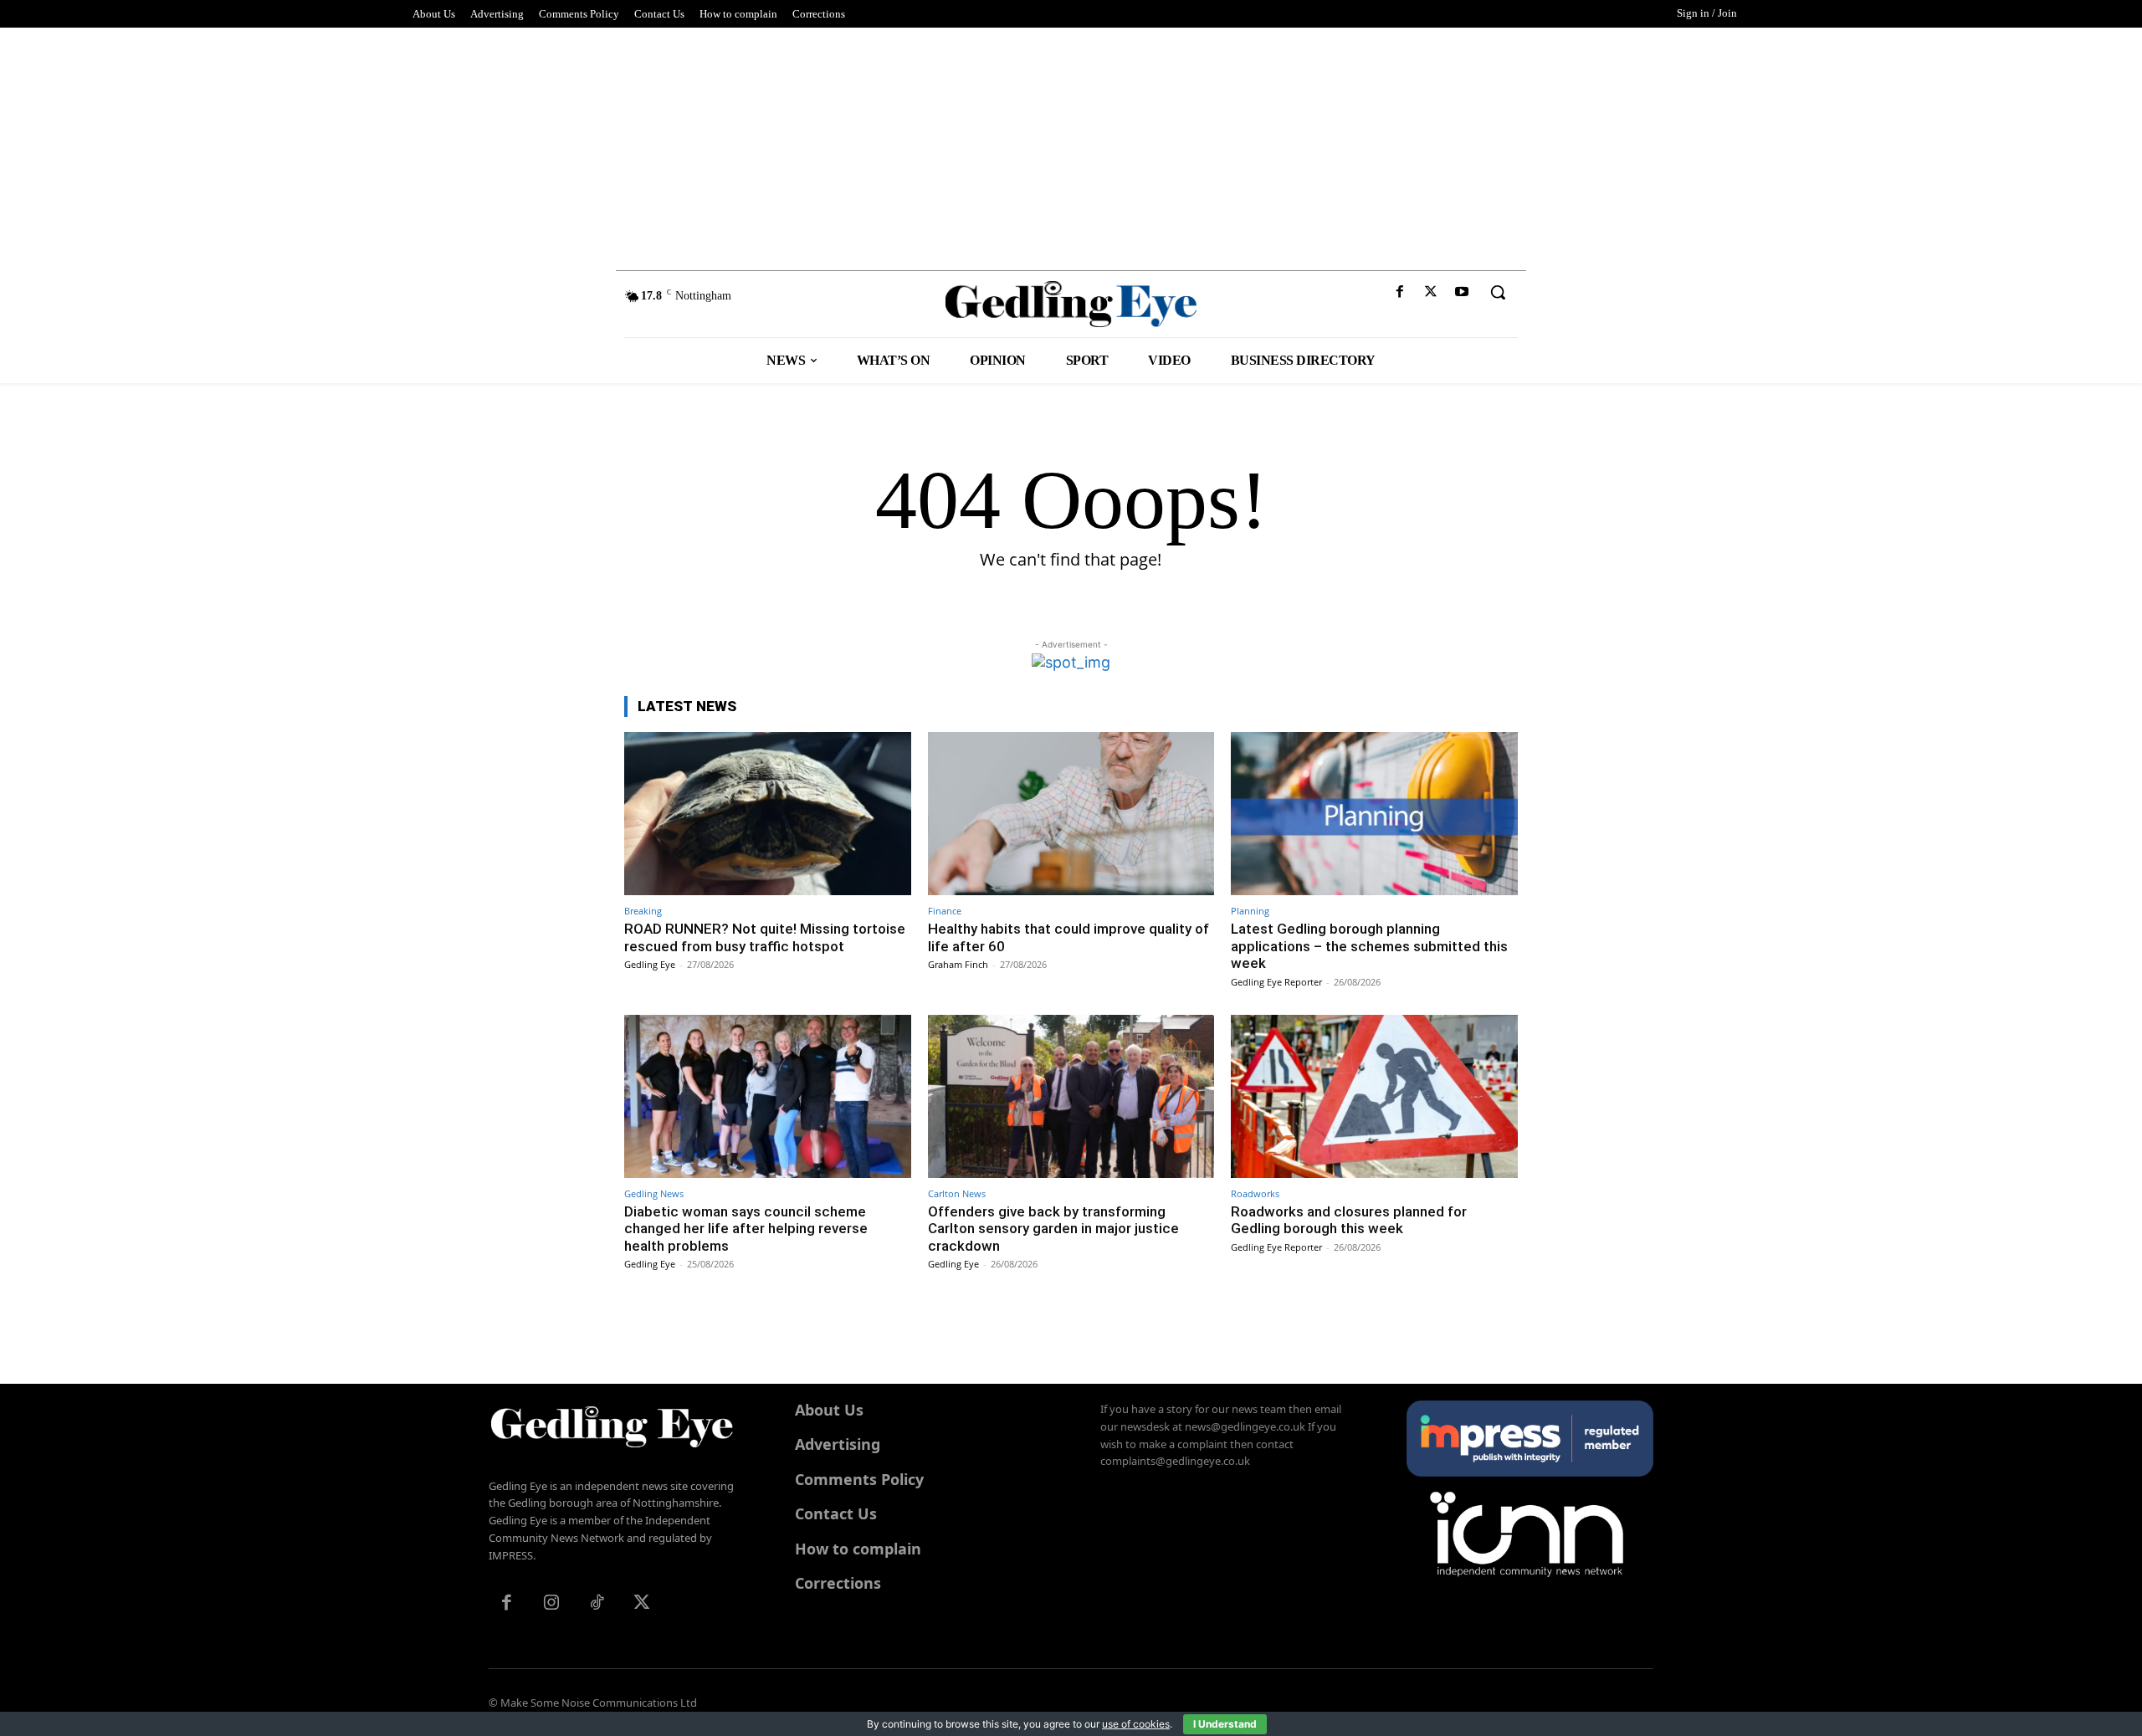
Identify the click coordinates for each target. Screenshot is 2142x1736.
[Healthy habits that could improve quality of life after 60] (1071, 814)
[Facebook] (1399, 292)
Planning (1250, 911)
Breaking (643, 911)
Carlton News (957, 1193)
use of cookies (1136, 1724)
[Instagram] (551, 1604)
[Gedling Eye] (1071, 304)
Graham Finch (958, 964)
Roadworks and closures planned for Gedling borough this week (1349, 1220)
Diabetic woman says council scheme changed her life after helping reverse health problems (746, 1229)
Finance (945, 911)
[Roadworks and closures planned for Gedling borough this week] (1374, 1096)
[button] (1498, 292)
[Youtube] (1462, 292)
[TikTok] (597, 1604)
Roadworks (1255, 1193)
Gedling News (654, 1193)
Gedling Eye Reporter (1276, 982)
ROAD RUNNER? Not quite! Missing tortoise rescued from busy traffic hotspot (765, 937)
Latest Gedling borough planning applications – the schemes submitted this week (1369, 946)
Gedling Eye (650, 964)
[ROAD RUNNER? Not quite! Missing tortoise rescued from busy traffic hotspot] (768, 814)
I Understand (1225, 1724)
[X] (1431, 292)
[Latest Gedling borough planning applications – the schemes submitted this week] (1374, 814)
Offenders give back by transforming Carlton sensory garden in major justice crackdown (1053, 1229)
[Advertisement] (1071, 145)
